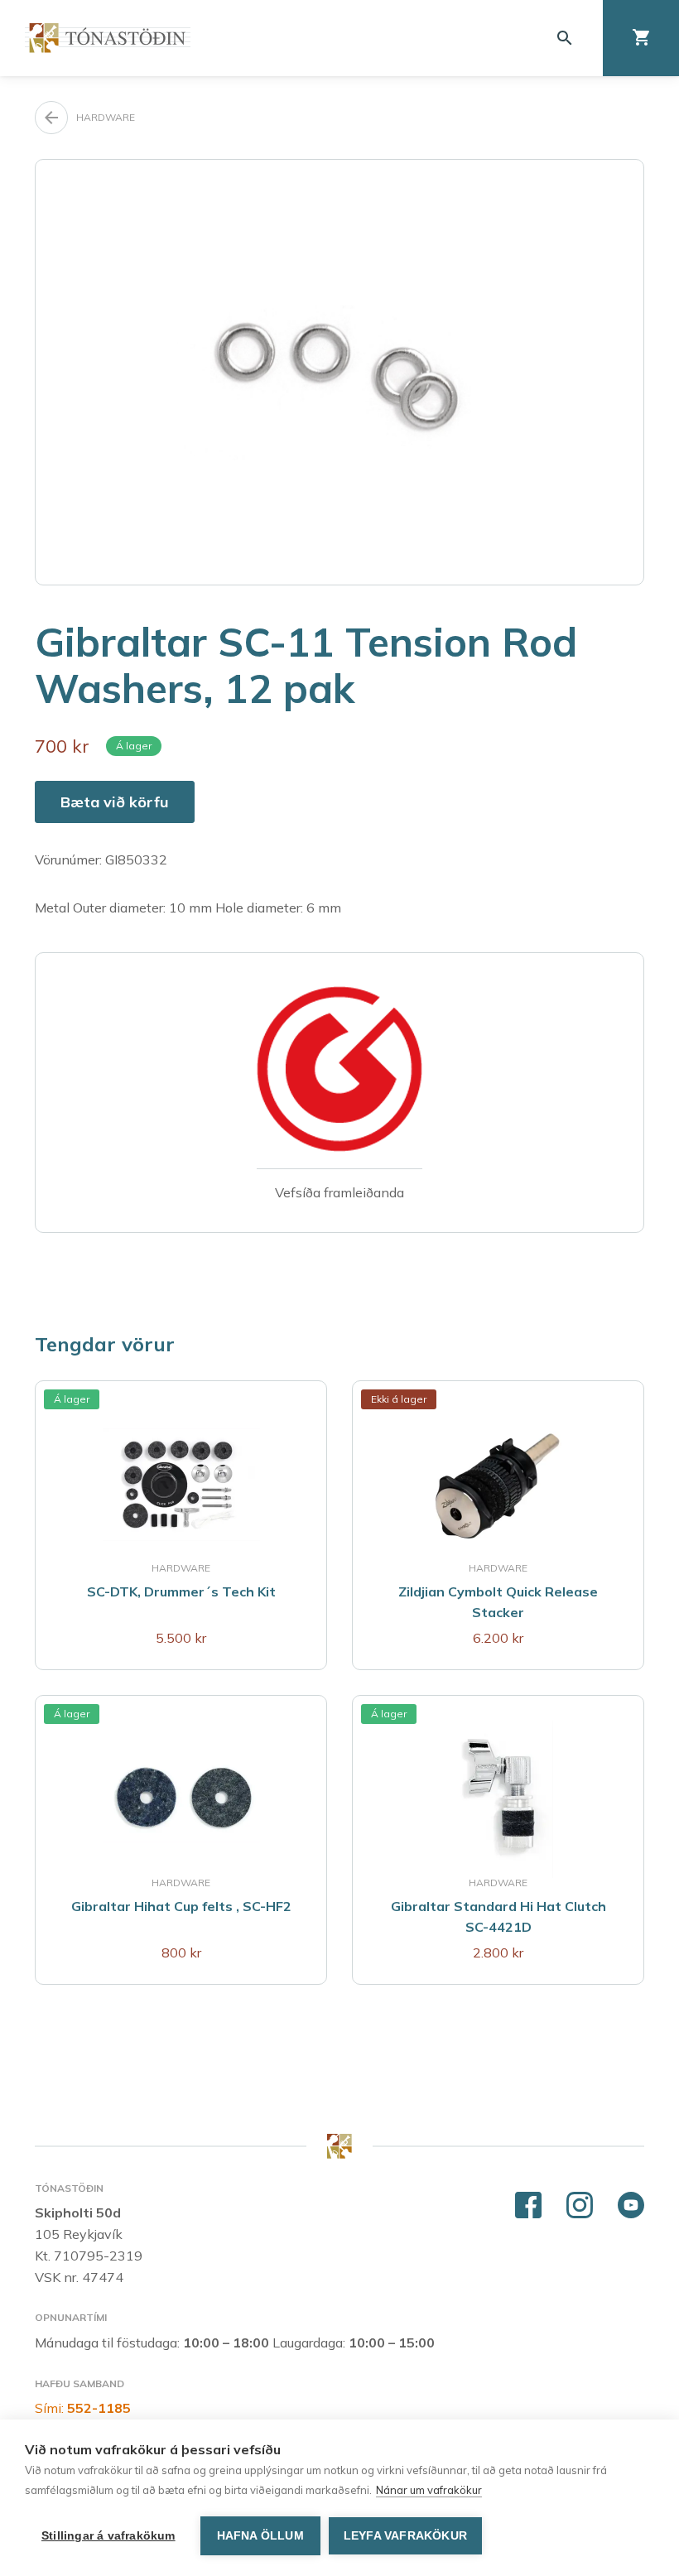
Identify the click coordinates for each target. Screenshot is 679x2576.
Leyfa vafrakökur (405, 2536)
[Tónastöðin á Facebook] (528, 2206)
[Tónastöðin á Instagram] (580, 2206)
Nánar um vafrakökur (429, 2490)
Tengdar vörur (105, 1344)
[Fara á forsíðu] (108, 38)
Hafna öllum (260, 2536)
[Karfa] (641, 38)
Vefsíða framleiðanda (339, 1192)
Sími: (83, 2408)
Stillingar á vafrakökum (108, 2536)
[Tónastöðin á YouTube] (631, 2206)
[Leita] (565, 38)
